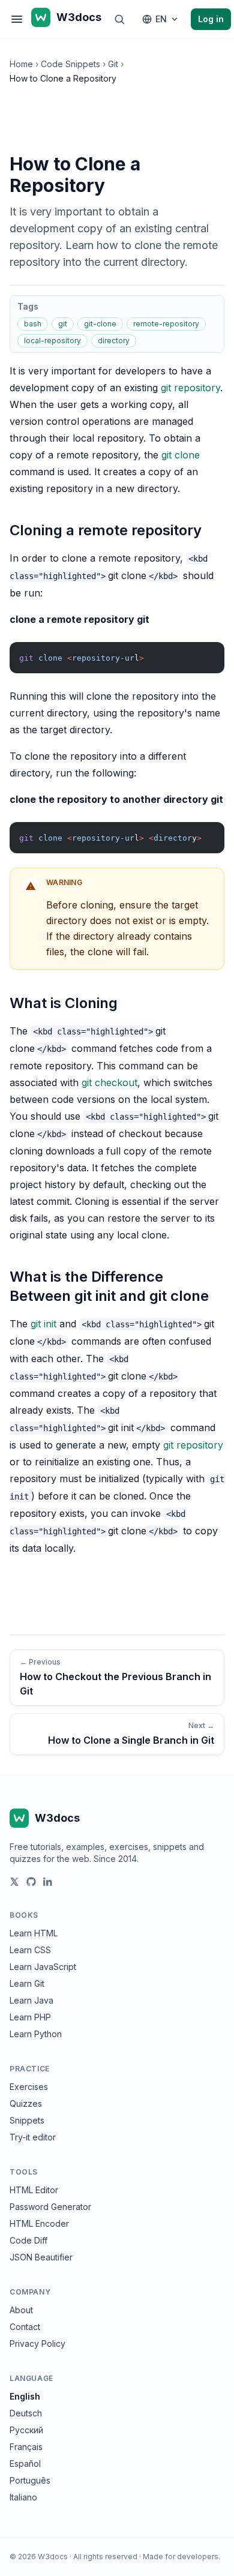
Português (30, 2480)
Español (25, 2463)
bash (33, 324)
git (63, 324)
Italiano (23, 2497)
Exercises (29, 2087)
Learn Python (36, 2034)
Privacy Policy (37, 2343)
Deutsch (26, 2413)
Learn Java (31, 2000)
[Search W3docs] (119, 19)
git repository (190, 388)
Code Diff (28, 2240)
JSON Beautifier (41, 2257)
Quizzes (26, 2103)
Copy (205, 654)
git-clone (100, 324)
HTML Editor (34, 2190)
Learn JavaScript (43, 1967)
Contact (25, 2327)
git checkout (109, 1082)
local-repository (52, 341)
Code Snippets (70, 64)
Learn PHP (30, 2017)
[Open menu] (17, 19)
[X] (14, 1882)
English (25, 2396)
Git (113, 64)
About (21, 2310)
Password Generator (50, 2207)
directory (114, 341)
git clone (181, 455)
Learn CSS (30, 1950)
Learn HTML (34, 1933)
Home (21, 64)
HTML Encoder (39, 2223)
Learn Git (27, 1983)
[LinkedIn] (48, 1882)
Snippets (27, 2120)
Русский (26, 2430)
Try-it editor (33, 2137)
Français (26, 2447)
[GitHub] (31, 1882)
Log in (211, 19)
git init (43, 1324)
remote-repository (166, 324)
